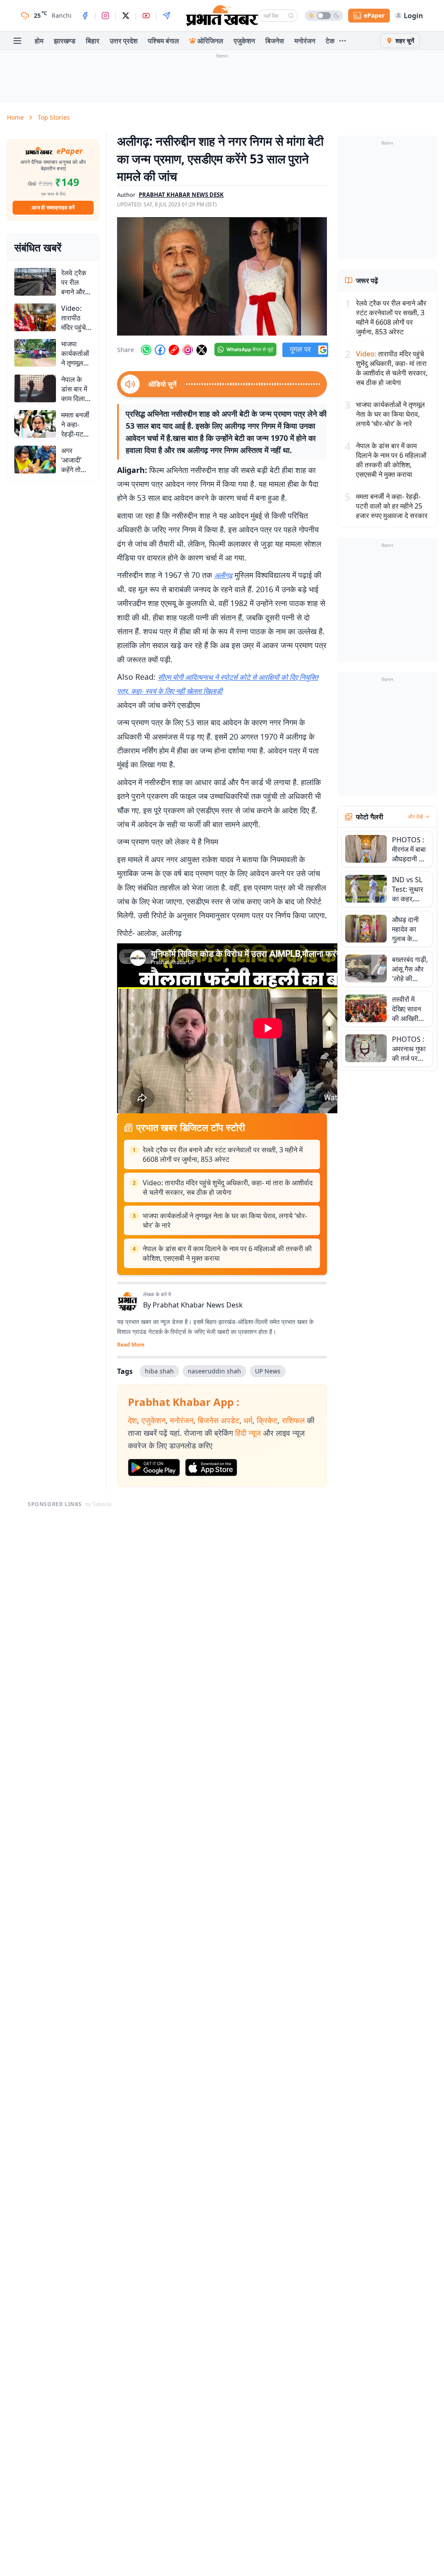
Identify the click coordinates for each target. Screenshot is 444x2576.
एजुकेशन (244, 41)
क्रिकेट (267, 1420)
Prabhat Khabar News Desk (198, 1305)
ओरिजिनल (210, 41)
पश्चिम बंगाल (163, 41)
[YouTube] (146, 16)
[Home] (222, 16)
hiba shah (159, 1371)
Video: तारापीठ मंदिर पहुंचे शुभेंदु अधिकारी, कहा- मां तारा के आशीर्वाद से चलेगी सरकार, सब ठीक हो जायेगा (228, 1187)
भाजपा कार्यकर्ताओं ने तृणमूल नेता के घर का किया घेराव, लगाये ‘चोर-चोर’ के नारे (225, 1220)
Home (15, 117)
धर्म (248, 1420)
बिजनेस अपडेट (219, 1420)
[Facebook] (85, 16)
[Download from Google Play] (154, 1467)
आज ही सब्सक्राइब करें (53, 207)
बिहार (93, 41)
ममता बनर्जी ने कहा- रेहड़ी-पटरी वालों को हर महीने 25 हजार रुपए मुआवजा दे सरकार (392, 506)
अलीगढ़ (223, 575)
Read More (131, 1345)
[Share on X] (202, 350)
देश (132, 1420)
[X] (126, 16)
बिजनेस (275, 41)
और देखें (415, 817)
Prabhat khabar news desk (181, 195)
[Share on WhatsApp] (146, 350)
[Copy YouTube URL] (174, 350)
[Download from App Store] (211, 1467)
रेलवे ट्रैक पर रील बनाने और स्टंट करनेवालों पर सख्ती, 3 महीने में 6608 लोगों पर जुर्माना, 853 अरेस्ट (223, 1154)
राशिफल (293, 1420)
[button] (222, 276)
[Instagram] (105, 16)
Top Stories (54, 117)
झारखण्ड (65, 41)
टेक (330, 41)
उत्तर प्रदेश (124, 41)
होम (39, 41)
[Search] (291, 16)
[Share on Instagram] (188, 350)
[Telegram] (166, 16)
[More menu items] (343, 41)
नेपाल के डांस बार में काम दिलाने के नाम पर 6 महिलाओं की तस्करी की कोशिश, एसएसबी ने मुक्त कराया (227, 1253)
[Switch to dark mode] (324, 16)
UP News (268, 1371)
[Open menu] (17, 41)
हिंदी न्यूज (248, 1433)
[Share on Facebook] (160, 350)
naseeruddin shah (214, 1371)
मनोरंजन (305, 41)
